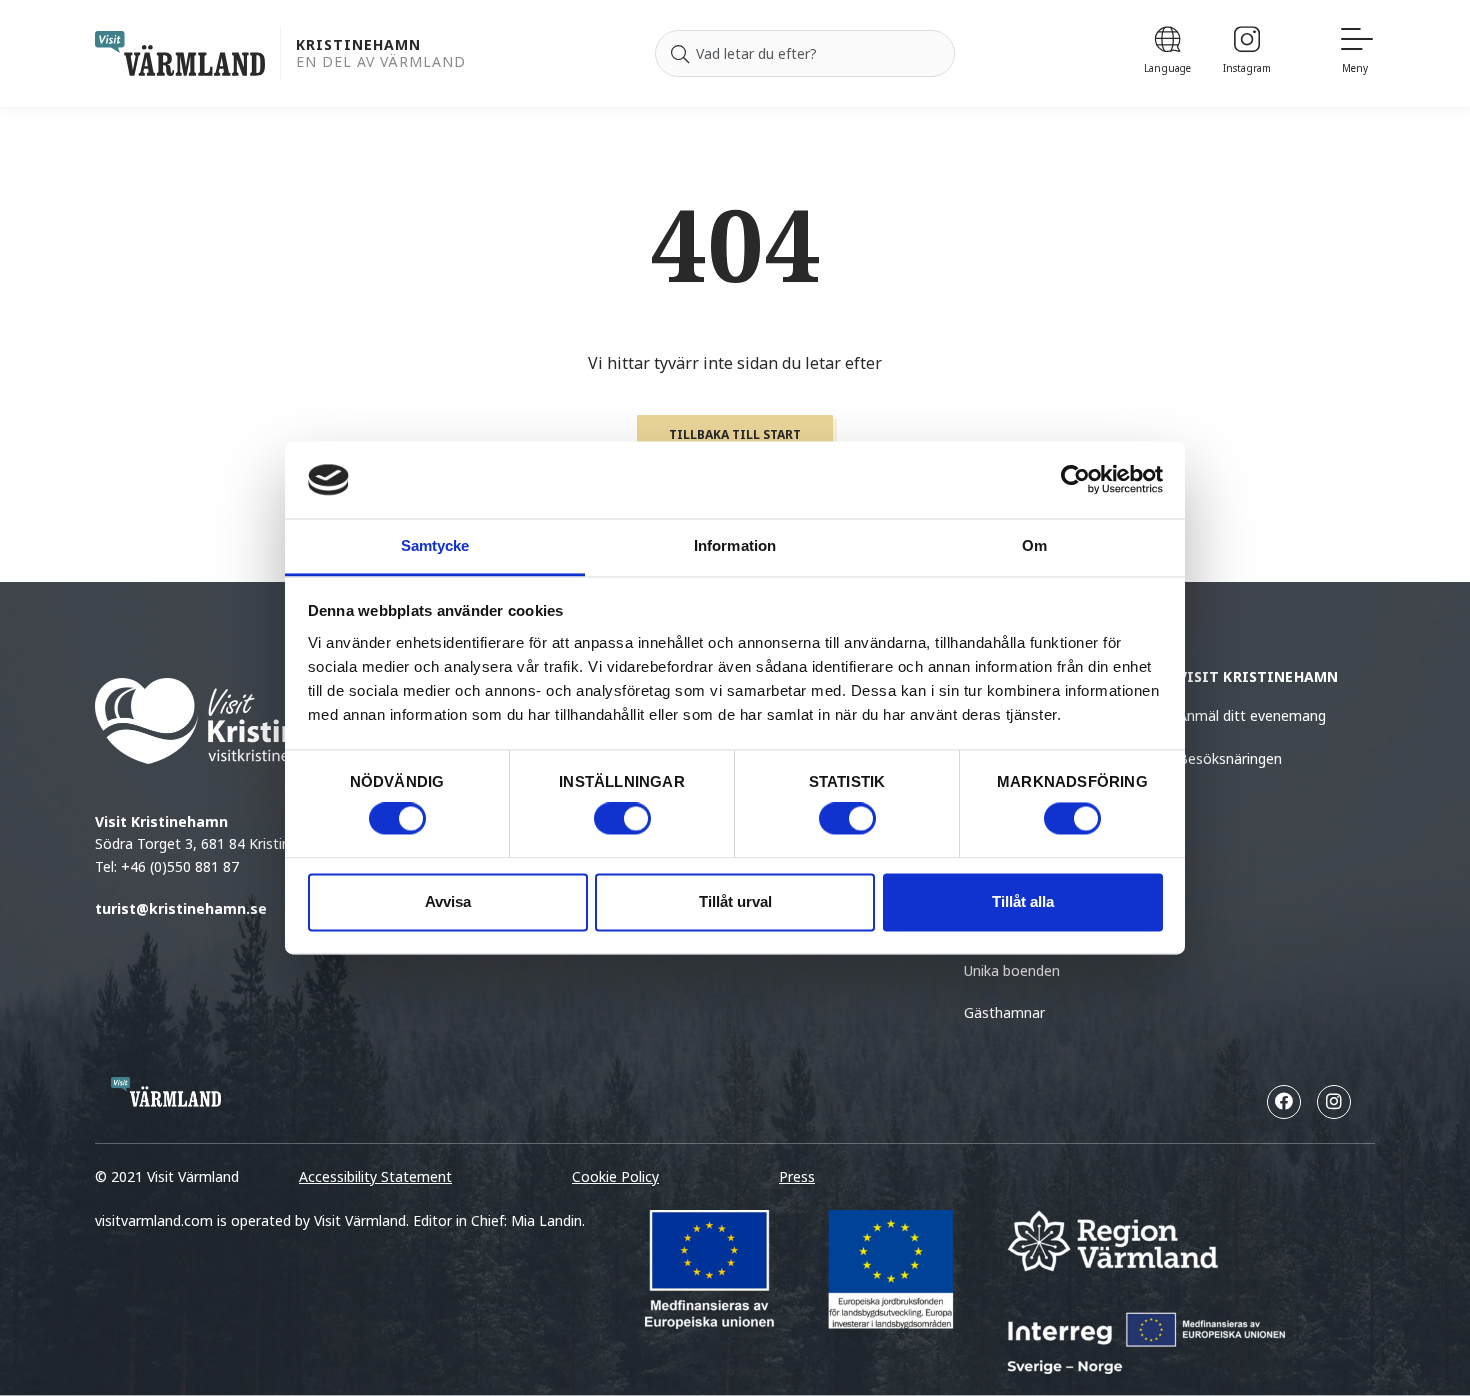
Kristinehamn (358, 45)
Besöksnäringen (1230, 758)
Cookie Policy (615, 1176)
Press (797, 1176)
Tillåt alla (1023, 901)
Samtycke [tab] (435, 545)
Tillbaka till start (735, 434)
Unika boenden (1012, 970)
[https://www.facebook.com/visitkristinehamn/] (1284, 1102)
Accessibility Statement (375, 1176)
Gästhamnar (1004, 1012)
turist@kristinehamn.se (181, 908)
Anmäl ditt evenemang (1252, 715)
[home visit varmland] (180, 53)
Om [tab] (1034, 545)
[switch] (622, 819)
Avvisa (448, 901)
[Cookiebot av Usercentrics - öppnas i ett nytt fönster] (1075, 480)
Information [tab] (735, 545)
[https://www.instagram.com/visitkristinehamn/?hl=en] (1334, 1102)
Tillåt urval (735, 901)
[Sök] (680, 54)
